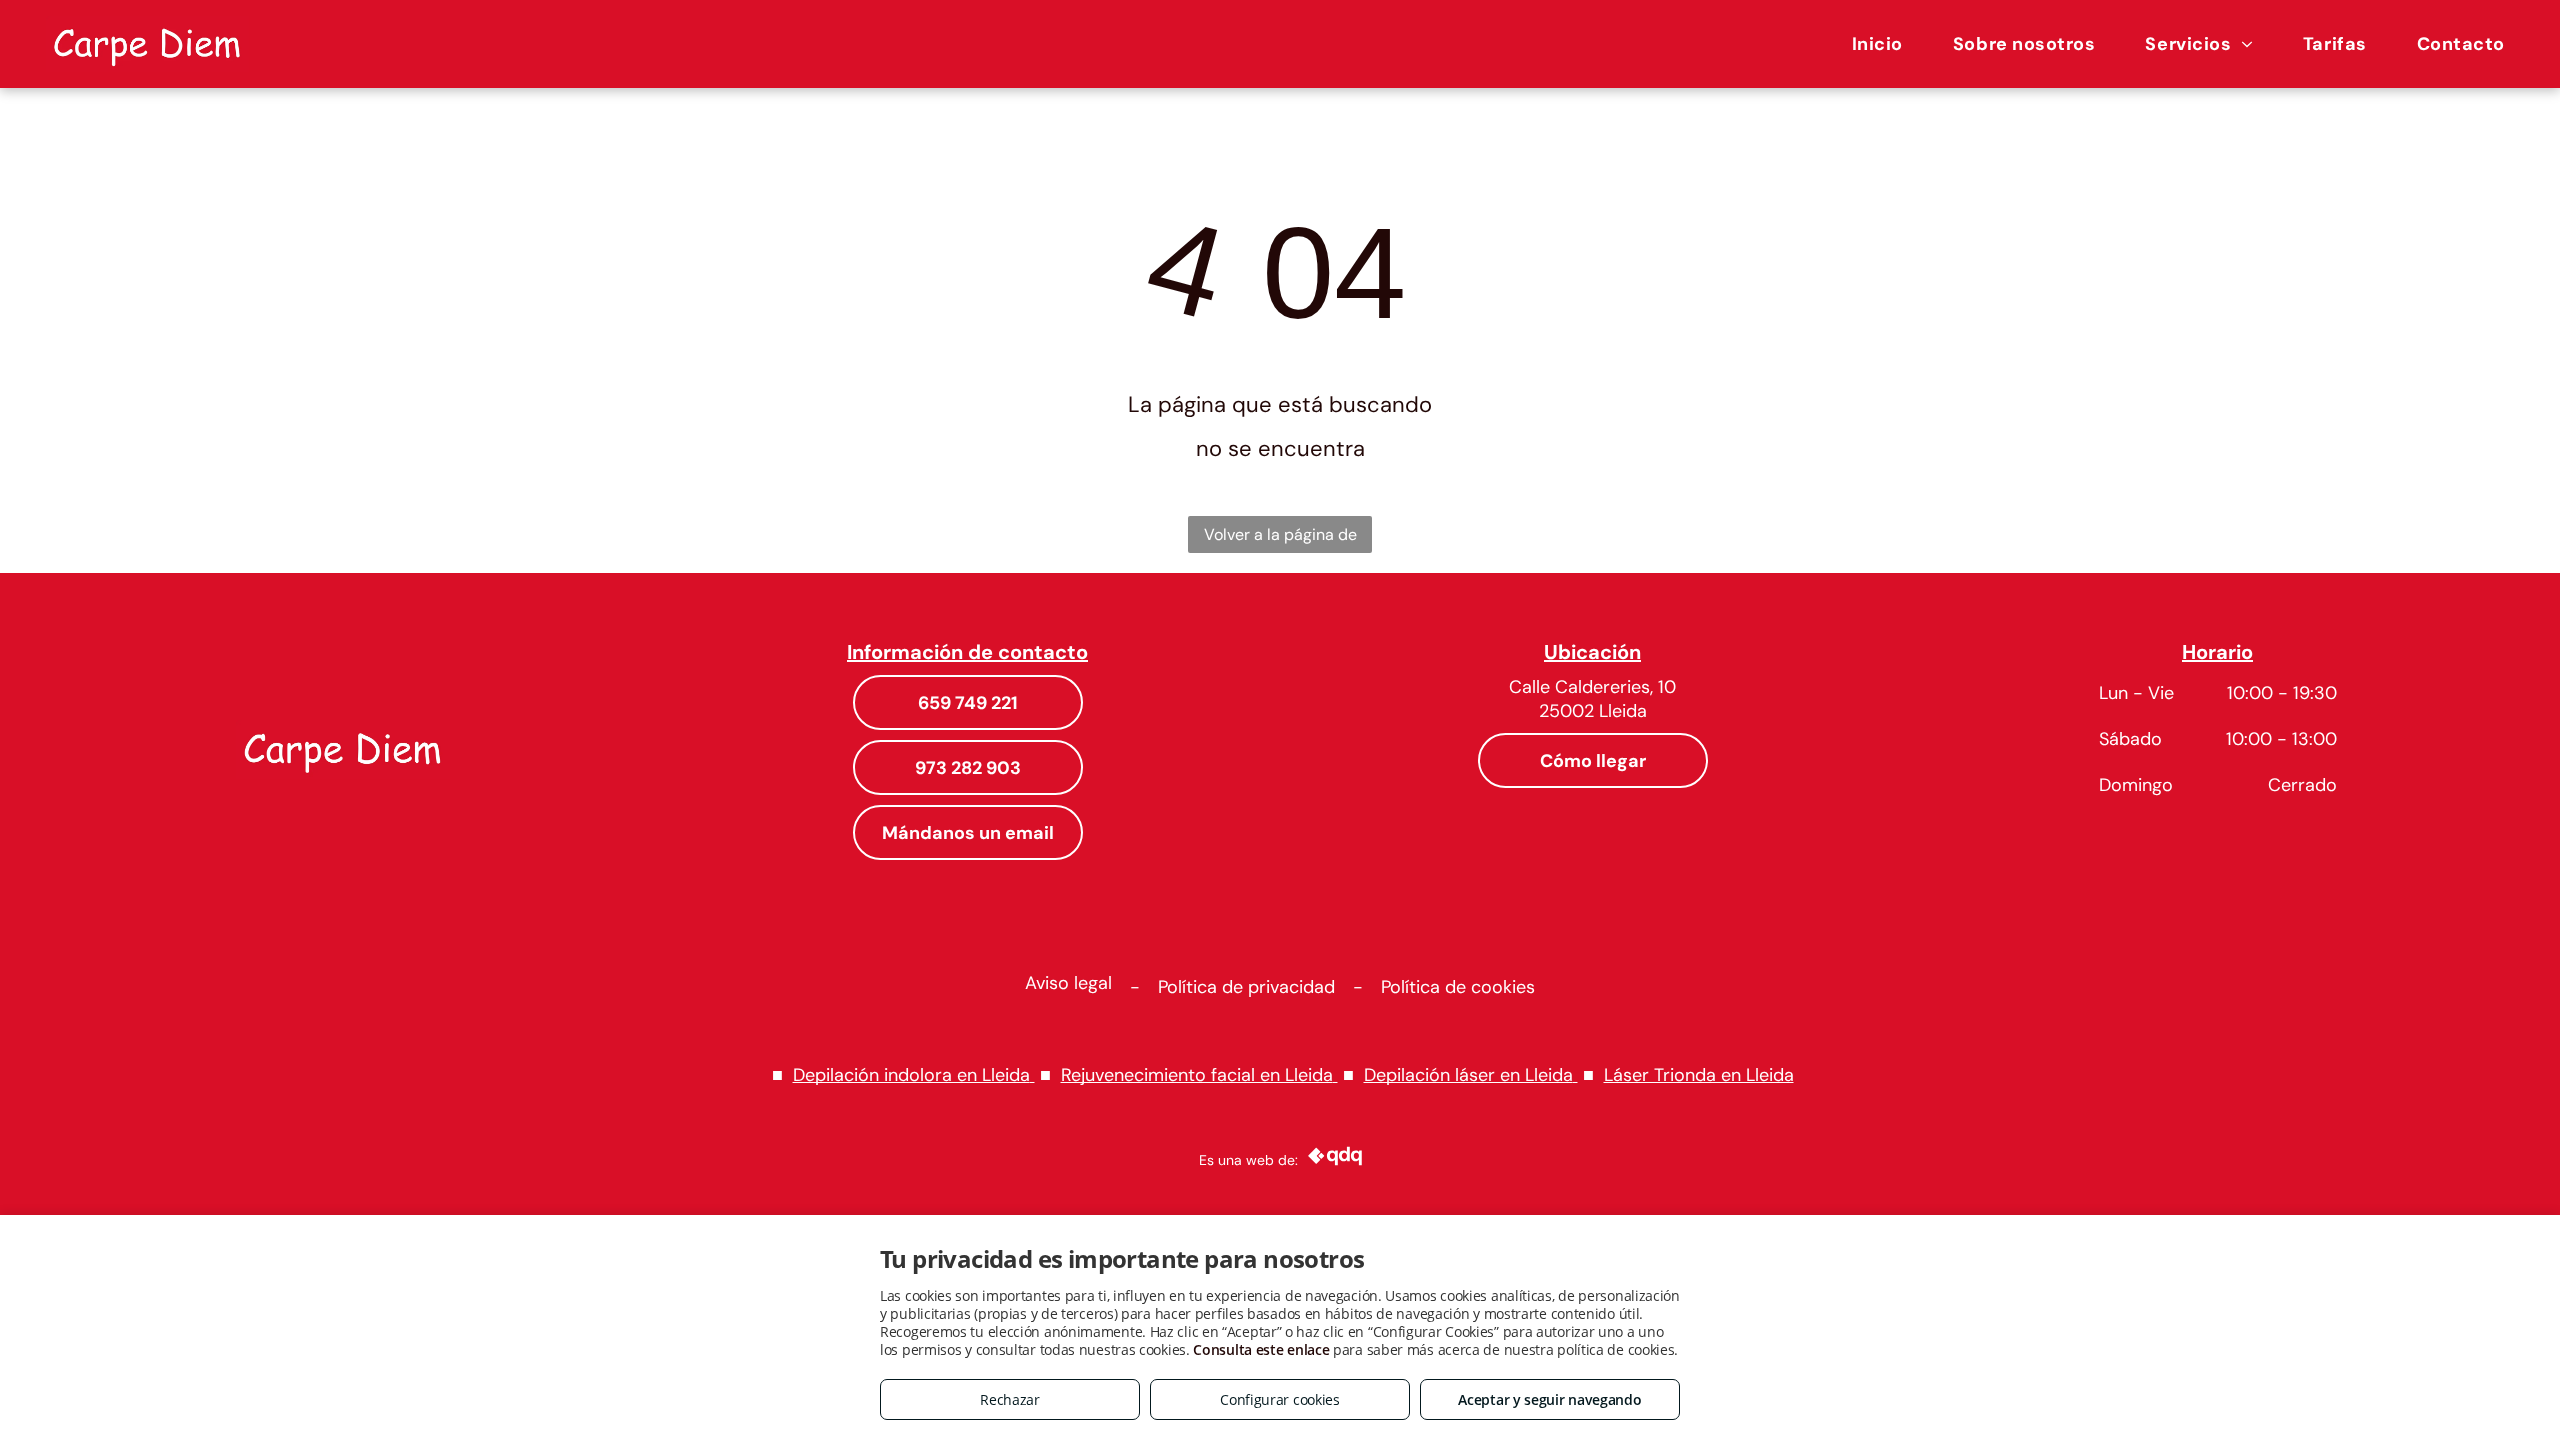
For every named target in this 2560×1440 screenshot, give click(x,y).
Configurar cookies (1280, 1399)
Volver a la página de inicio (1280, 538)
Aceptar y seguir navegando (1549, 1399)
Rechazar (1010, 1399)
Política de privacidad (1246, 987)
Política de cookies (1458, 987)
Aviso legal (1068, 983)
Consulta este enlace (1261, 1349)
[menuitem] (1877, 43)
